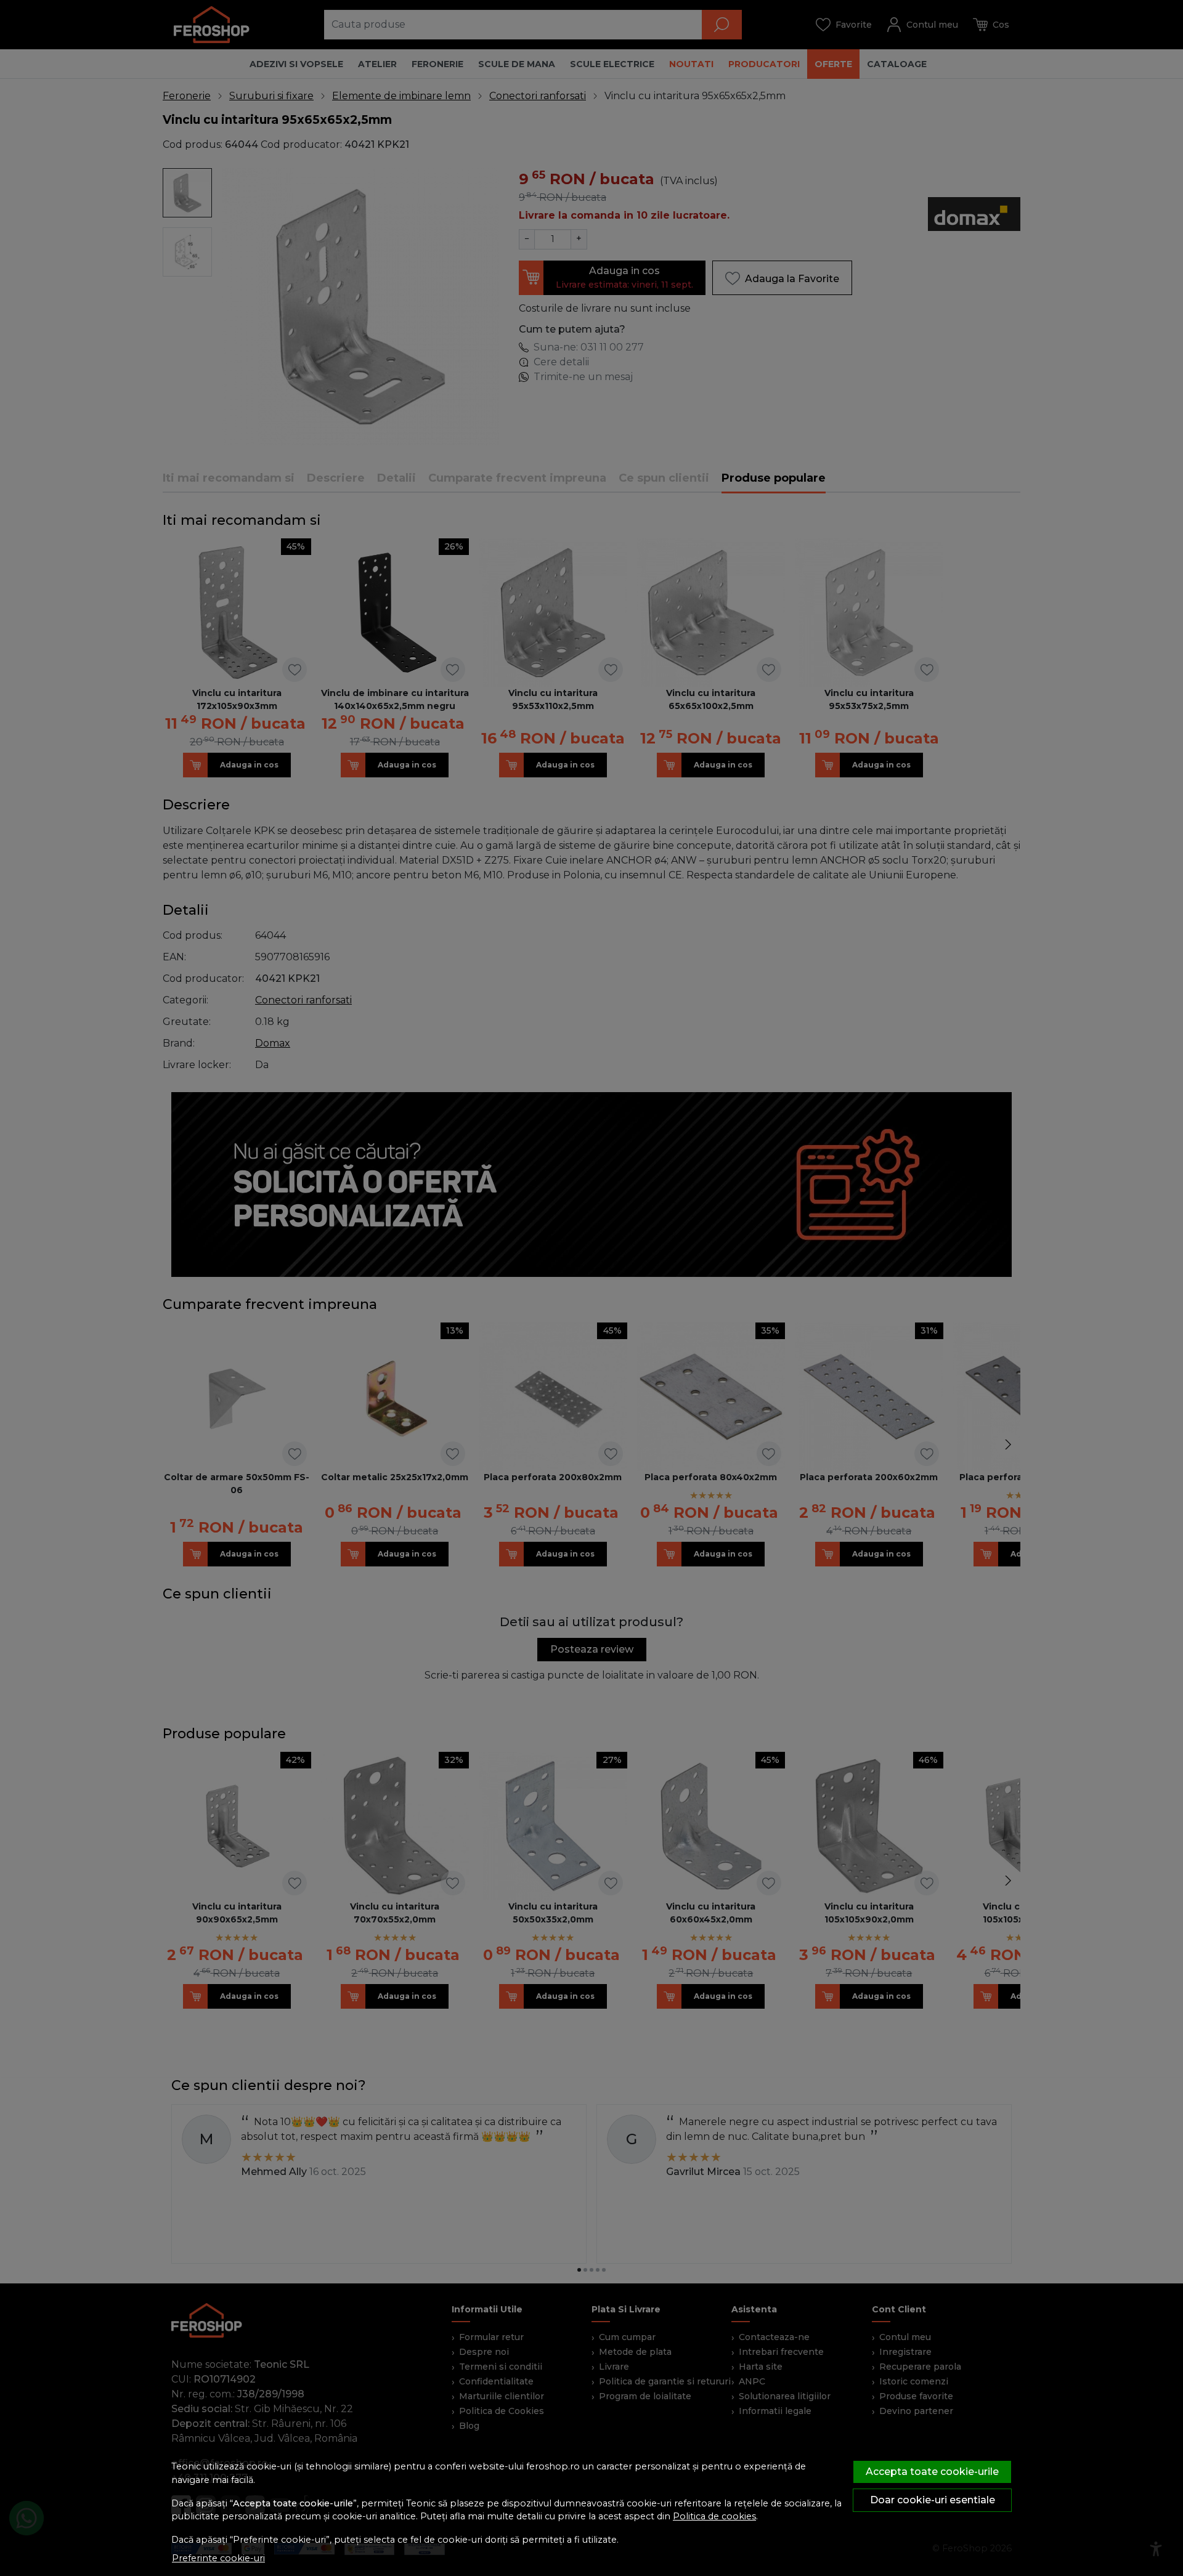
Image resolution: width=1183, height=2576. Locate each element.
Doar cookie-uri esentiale (933, 2500)
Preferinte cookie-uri (218, 2558)
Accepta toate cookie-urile (932, 2472)
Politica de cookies (714, 2516)
